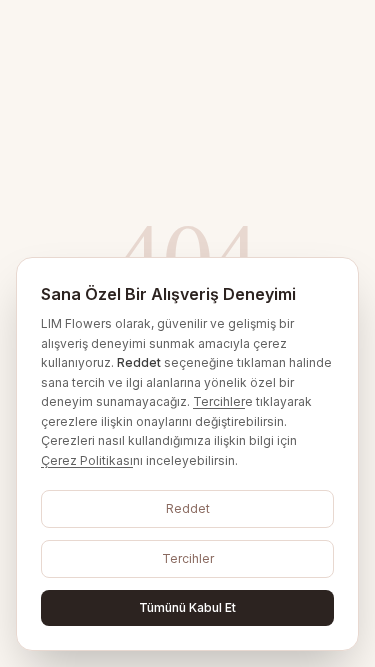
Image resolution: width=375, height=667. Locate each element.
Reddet (188, 508)
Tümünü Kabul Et (187, 607)
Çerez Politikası (87, 460)
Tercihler (219, 401)
